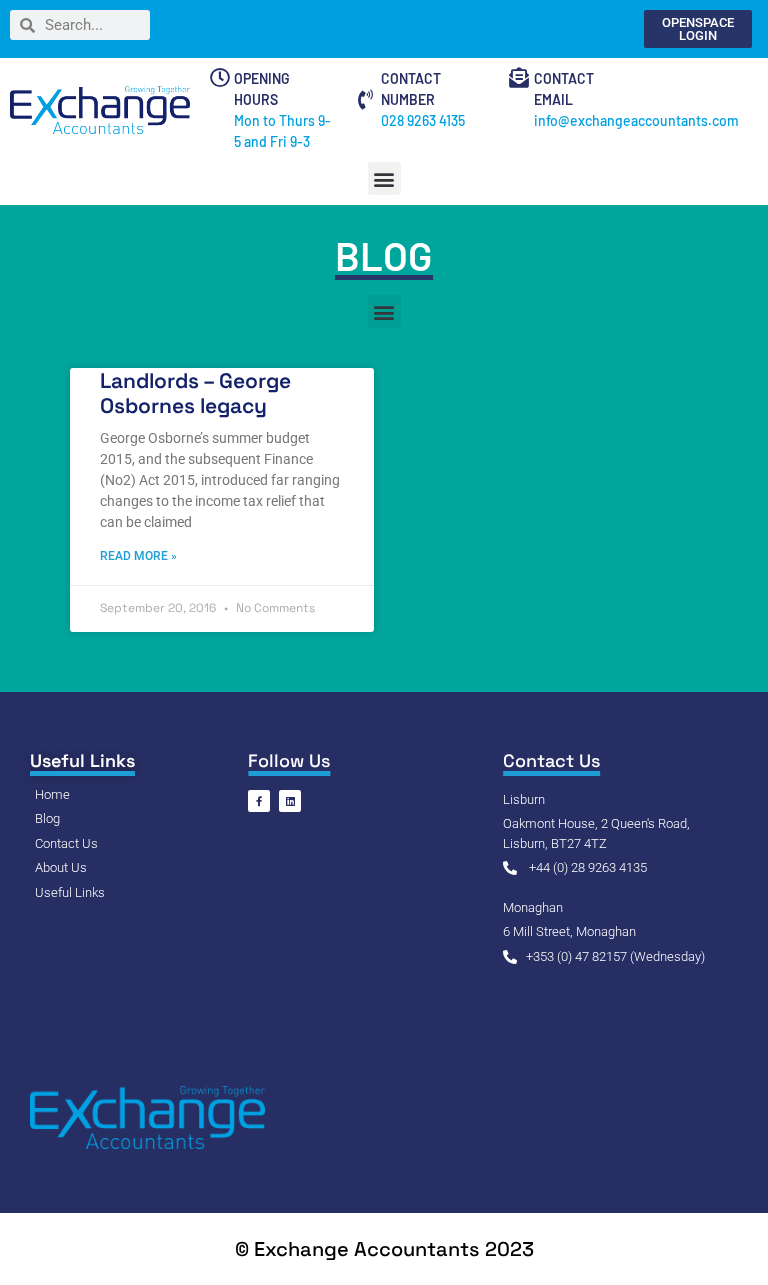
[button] (384, 178)
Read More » (138, 556)
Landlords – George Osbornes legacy (195, 393)
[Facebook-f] (259, 801)
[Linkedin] (290, 801)
